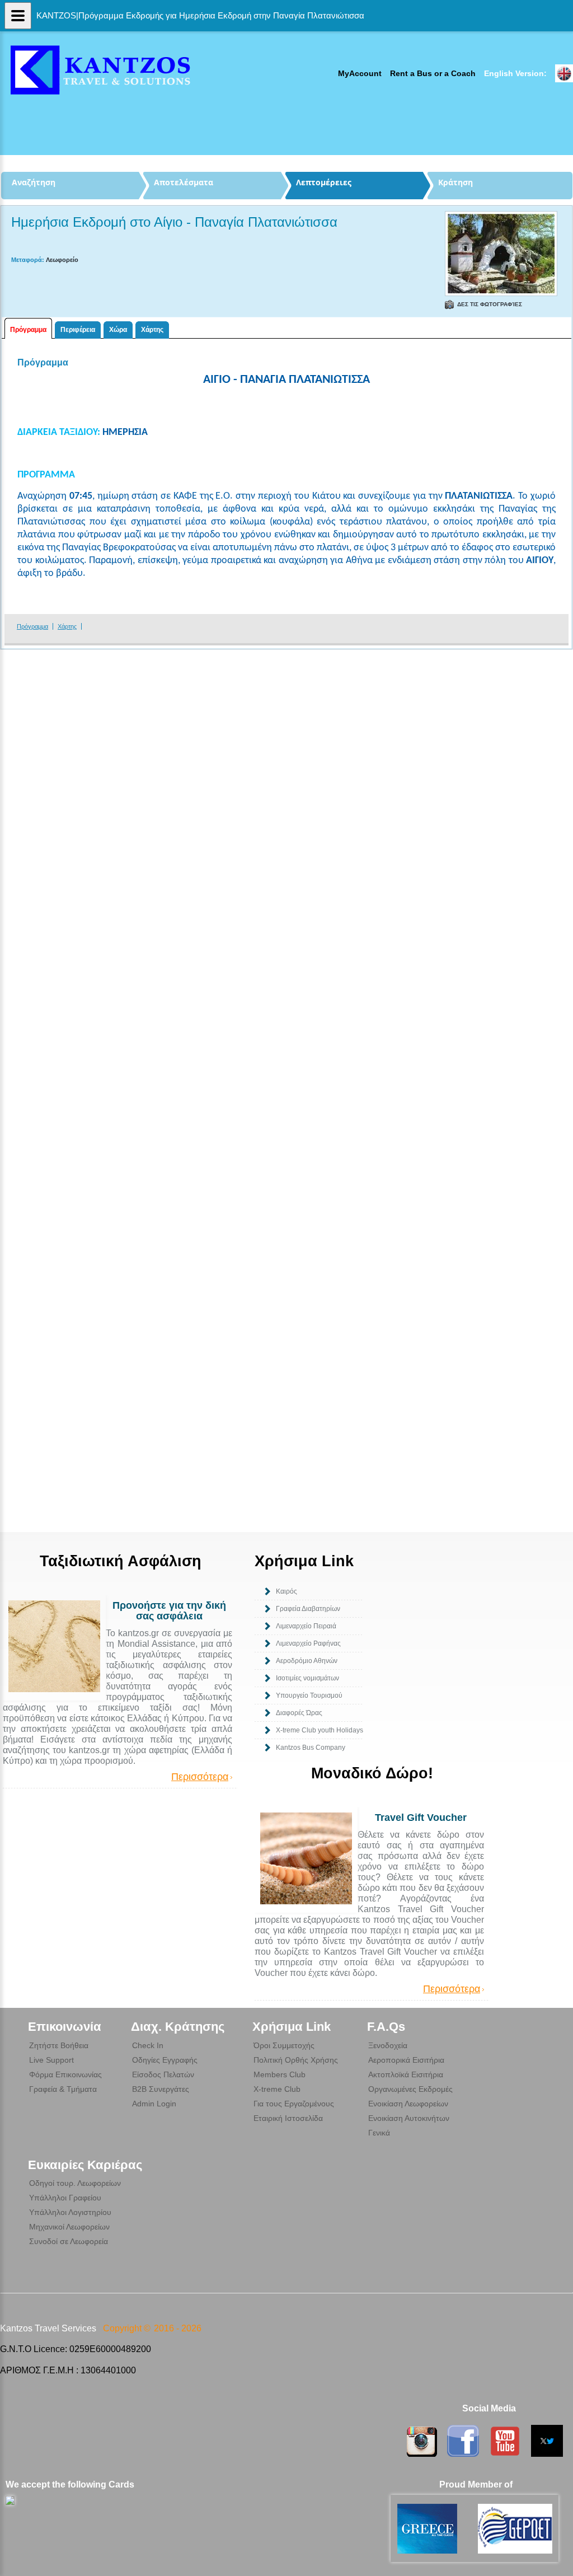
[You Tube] (505, 2423)
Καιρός (286, 1591)
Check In (148, 2045)
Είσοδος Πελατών (163, 2074)
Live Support (51, 2060)
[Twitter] (547, 2423)
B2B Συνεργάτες (161, 2089)
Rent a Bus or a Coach (433, 73)
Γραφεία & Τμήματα (63, 2089)
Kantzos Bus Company (311, 1748)
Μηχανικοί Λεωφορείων (69, 2227)
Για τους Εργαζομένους (294, 2104)
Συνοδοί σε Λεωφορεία (69, 2241)
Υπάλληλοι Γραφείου (65, 2198)
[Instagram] (421, 2423)
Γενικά (379, 2133)
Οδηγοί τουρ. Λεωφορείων (75, 2183)
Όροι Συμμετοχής (284, 2045)
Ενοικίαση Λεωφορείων (408, 2104)
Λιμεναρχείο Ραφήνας (308, 1643)
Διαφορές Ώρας (299, 1713)
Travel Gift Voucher (421, 1818)
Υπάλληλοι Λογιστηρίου (70, 2212)
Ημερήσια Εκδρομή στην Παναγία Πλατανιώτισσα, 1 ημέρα (98, 70)
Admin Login (154, 2104)
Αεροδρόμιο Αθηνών (307, 1661)
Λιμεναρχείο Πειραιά (306, 1626)
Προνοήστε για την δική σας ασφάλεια (169, 1611)
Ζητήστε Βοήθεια (59, 2045)
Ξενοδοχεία (388, 2045)
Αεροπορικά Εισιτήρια (406, 2060)
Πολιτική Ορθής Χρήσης (296, 2060)
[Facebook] (463, 2423)
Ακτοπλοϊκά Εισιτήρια (406, 2074)
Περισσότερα (200, 1777)
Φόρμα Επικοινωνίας (65, 2074)
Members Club (280, 2074)
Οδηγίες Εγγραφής (165, 2060)
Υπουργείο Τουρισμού (309, 1696)
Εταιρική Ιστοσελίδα (288, 2118)
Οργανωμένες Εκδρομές (410, 2089)
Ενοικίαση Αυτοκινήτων (409, 2118)
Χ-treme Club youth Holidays (320, 1730)
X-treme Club (277, 2089)
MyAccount (360, 73)
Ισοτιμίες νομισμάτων (307, 1678)
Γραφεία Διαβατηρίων (308, 1609)
